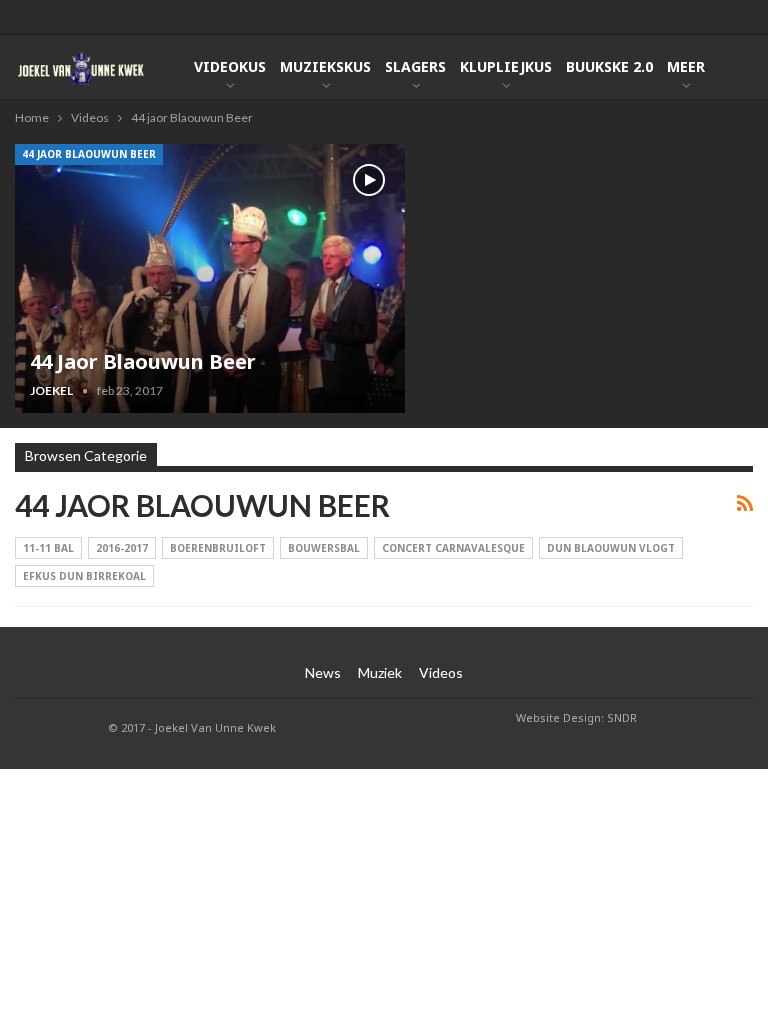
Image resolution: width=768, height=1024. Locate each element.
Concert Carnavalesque (453, 548)
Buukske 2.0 (609, 66)
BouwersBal (324, 548)
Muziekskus (325, 66)
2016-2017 (122, 548)
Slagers (415, 66)
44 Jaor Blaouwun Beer (143, 361)
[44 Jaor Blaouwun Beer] (210, 278)
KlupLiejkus (506, 66)
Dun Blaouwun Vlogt (611, 548)
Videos (441, 672)
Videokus (230, 66)
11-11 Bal (48, 548)
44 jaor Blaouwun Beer (89, 154)
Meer (686, 66)
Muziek (380, 672)
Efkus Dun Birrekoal (84, 576)
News (323, 672)
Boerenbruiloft (218, 548)
